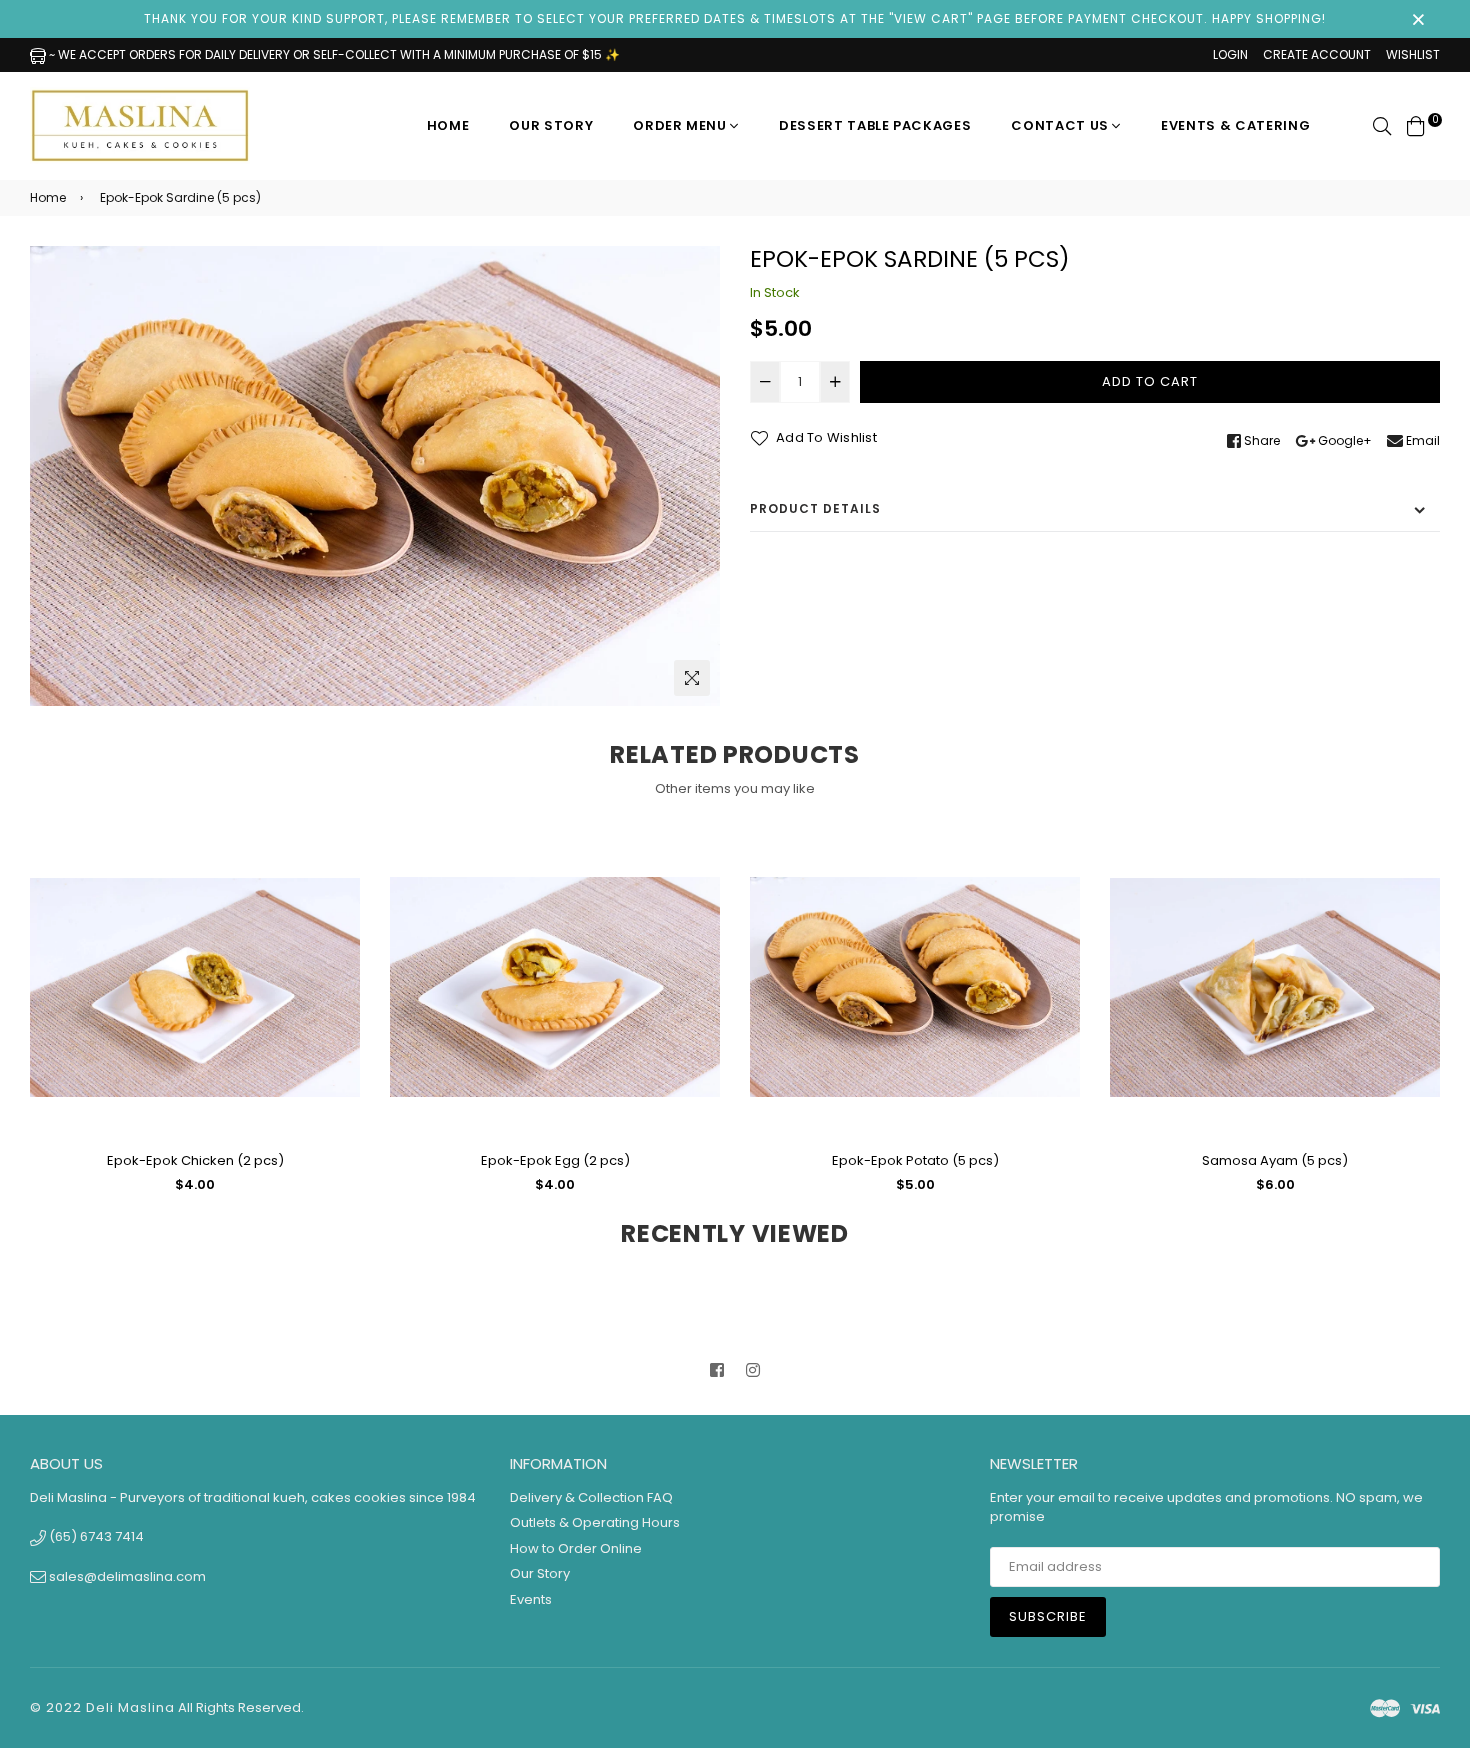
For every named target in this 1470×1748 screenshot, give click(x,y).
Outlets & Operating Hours (595, 1522)
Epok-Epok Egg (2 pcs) (555, 1160)
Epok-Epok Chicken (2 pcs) (195, 1160)
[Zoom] (692, 678)
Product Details (815, 508)
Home (448, 125)
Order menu (681, 125)
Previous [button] (15, 1024)
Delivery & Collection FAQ (591, 1497)
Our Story (551, 125)
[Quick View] (337, 886)
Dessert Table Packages (875, 125)
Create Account (1317, 54)
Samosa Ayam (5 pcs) (1275, 1160)
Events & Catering (1235, 125)
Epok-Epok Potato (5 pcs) (915, 1160)
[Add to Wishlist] (337, 926)
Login (1230, 54)
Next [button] (1455, 1024)
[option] (375, 476)
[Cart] (1416, 125)
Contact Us (1061, 125)
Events (531, 1599)
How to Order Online (576, 1548)
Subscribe (1048, 1616)
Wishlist (1413, 54)
